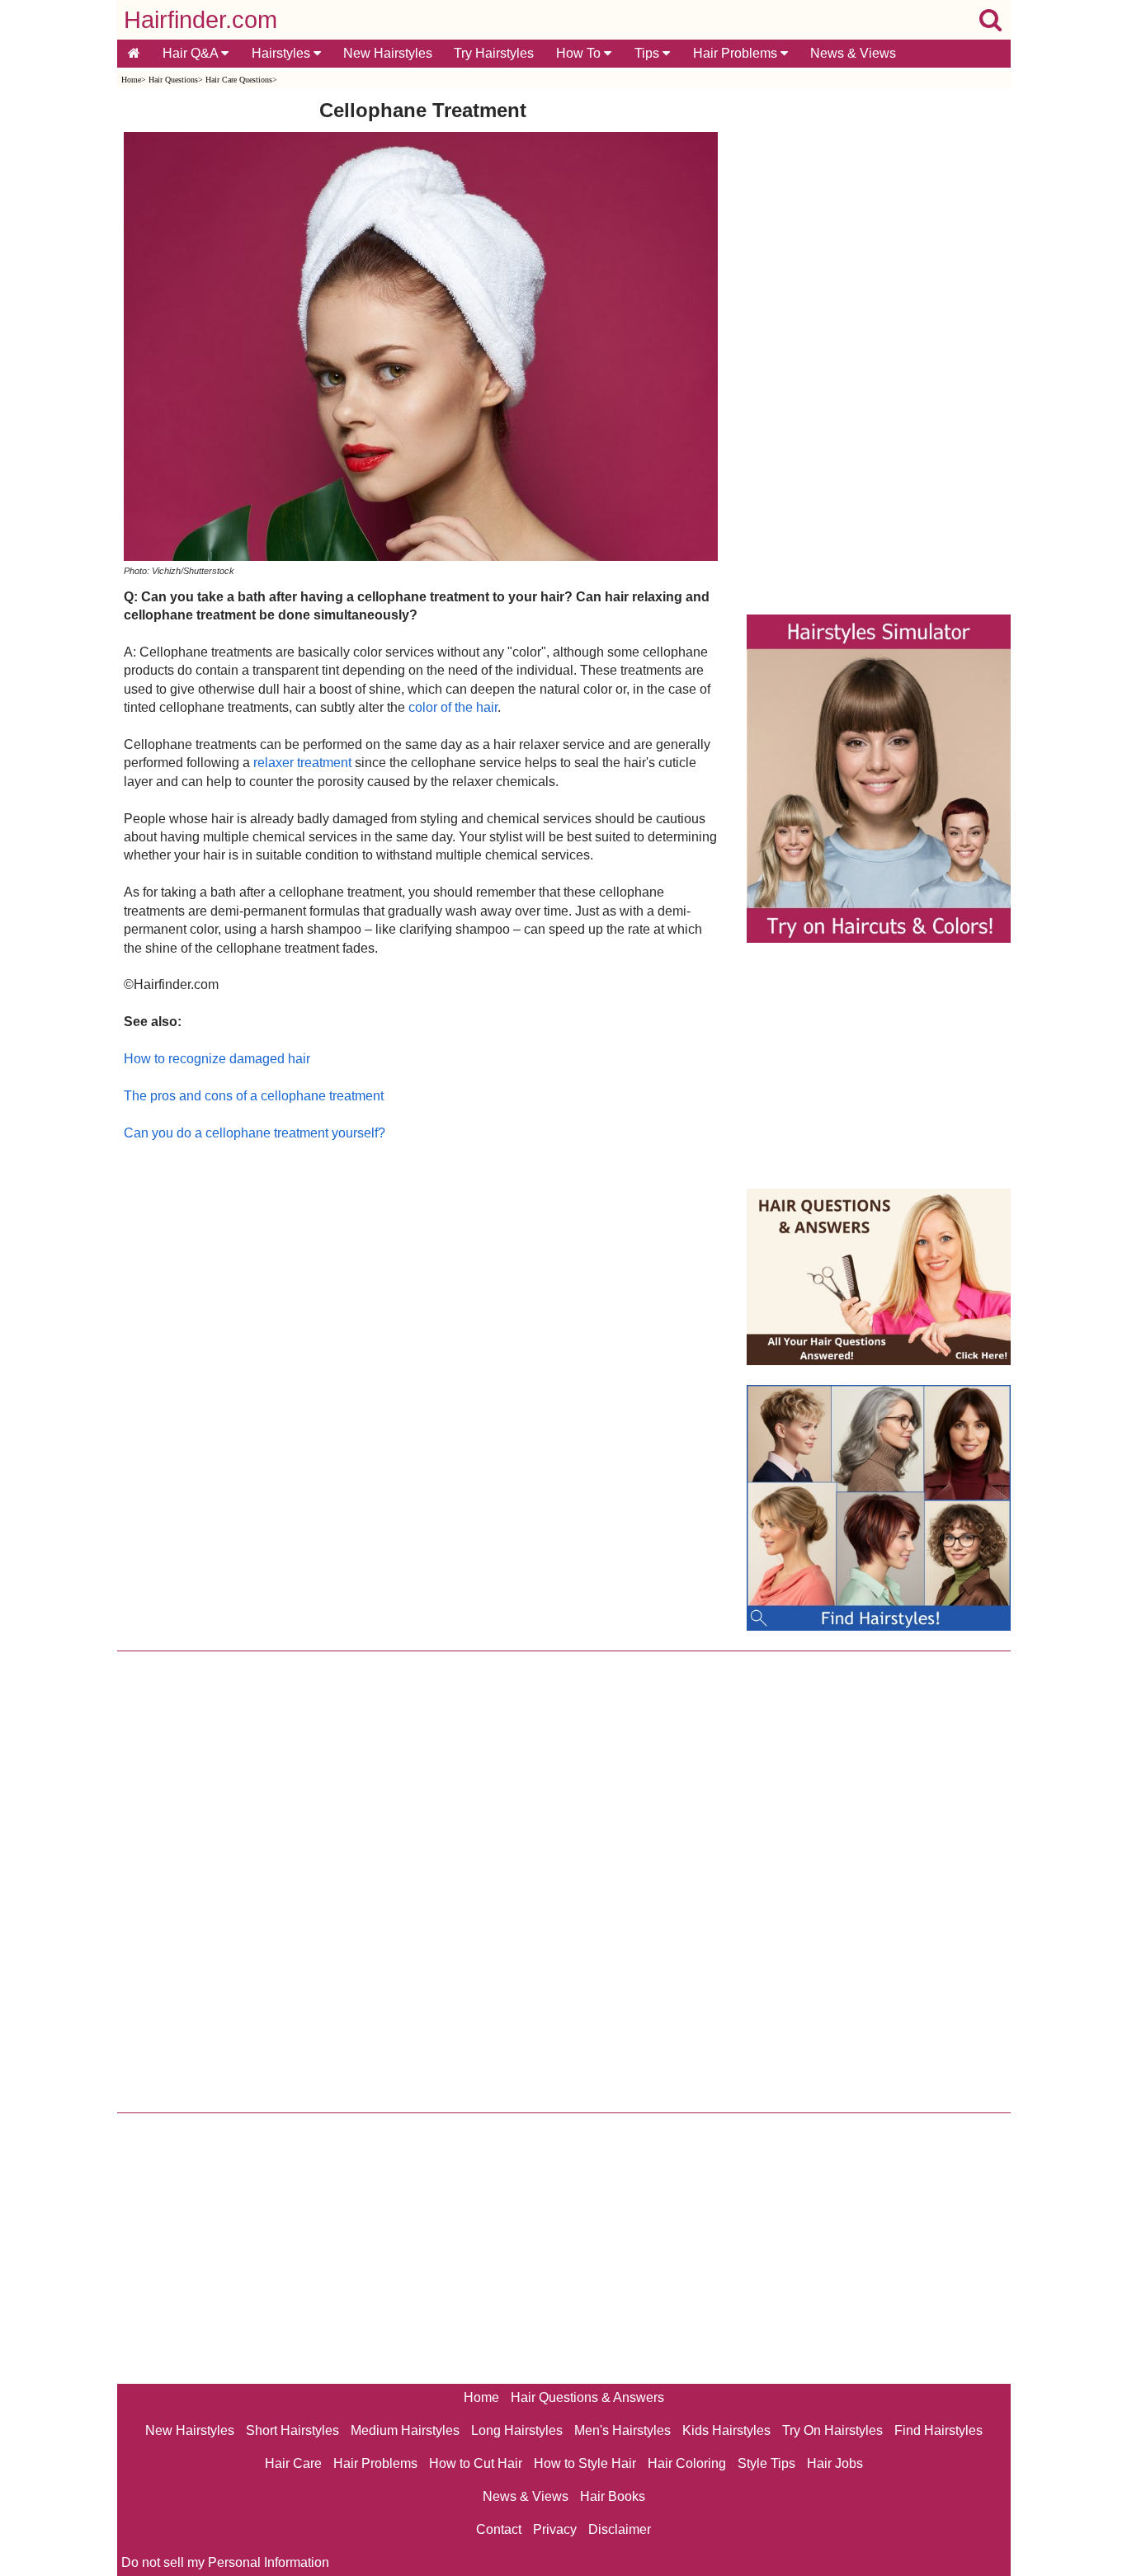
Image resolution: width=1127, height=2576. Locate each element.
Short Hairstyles (292, 2430)
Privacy (555, 2529)
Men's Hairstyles (622, 2430)
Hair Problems (737, 53)
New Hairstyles (388, 53)
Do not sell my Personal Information (225, 2562)
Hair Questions (173, 80)
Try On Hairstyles (832, 2430)
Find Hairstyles (938, 2430)
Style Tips (766, 2463)
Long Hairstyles (517, 2430)
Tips (648, 53)
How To (580, 53)
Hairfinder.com (200, 20)
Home (131, 80)
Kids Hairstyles (726, 2430)
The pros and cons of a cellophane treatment (254, 1096)
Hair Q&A (192, 53)
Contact (499, 2529)
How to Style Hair (585, 2463)
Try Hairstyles (494, 53)
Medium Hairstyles (405, 2430)
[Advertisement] (423, 1320)
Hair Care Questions (239, 80)
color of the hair (453, 707)
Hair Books (613, 2496)
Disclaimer (620, 2529)
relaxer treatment (302, 763)
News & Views (853, 53)
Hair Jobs (835, 2463)
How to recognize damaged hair (217, 1059)
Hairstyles (283, 53)
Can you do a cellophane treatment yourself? (255, 1133)
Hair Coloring (687, 2463)
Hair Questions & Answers (587, 2397)
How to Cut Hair (476, 2463)
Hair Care (293, 2463)
